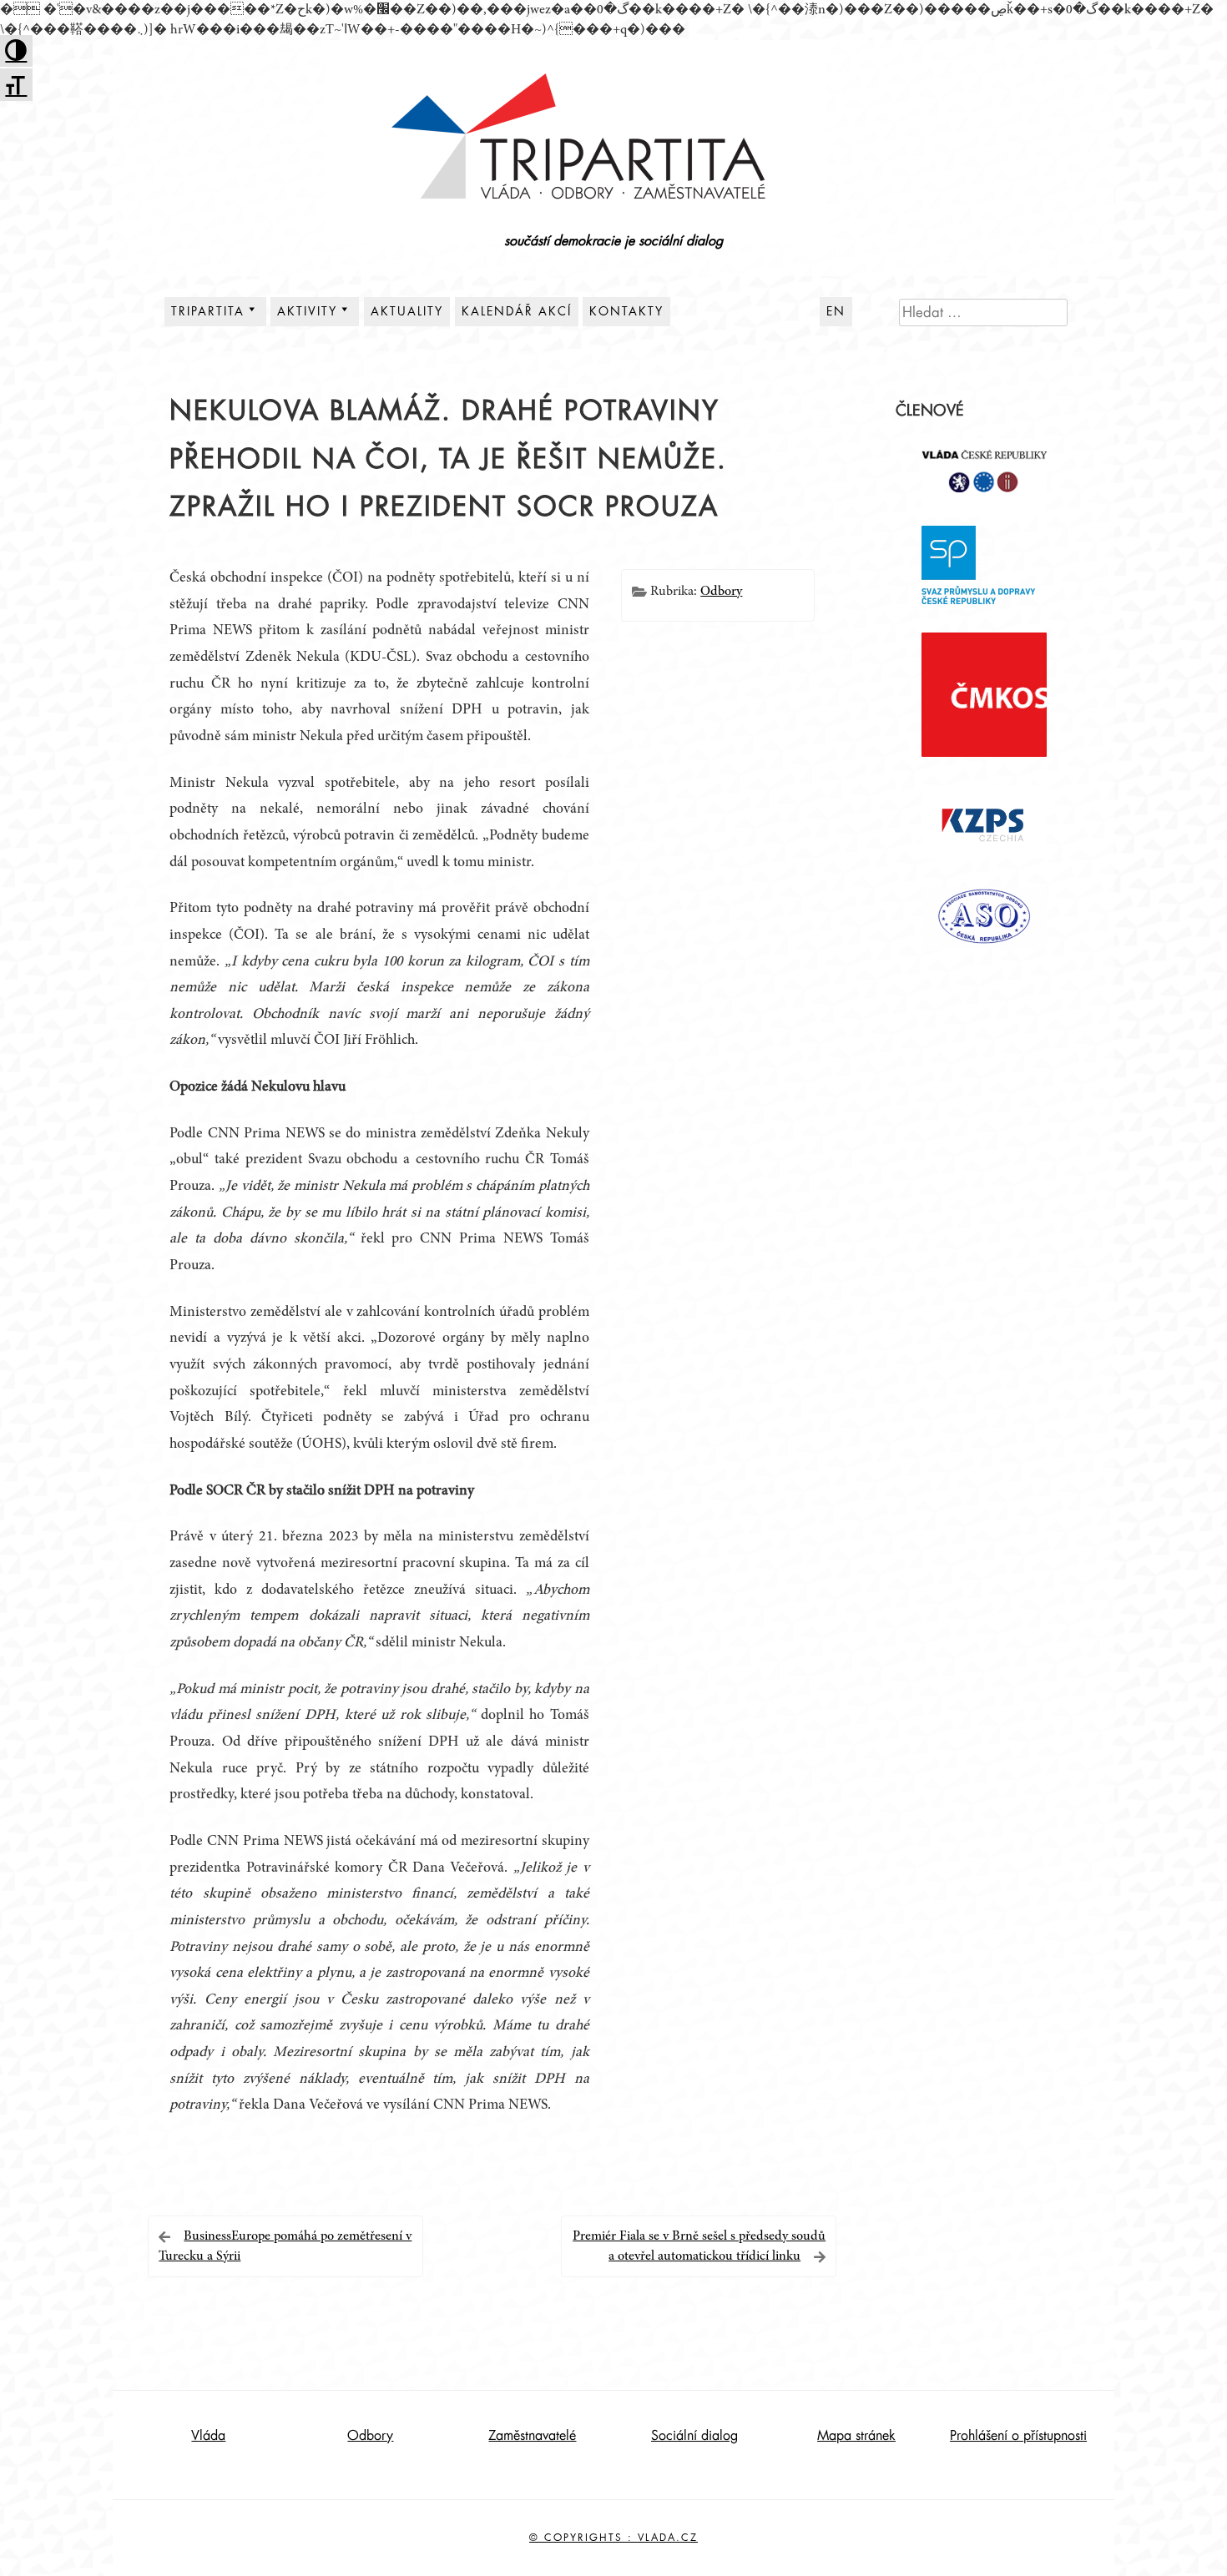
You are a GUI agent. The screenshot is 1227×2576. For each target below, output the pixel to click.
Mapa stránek (856, 2436)
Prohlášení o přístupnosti (1018, 2436)
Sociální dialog (694, 2436)
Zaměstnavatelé (532, 2436)
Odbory (721, 592)
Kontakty (626, 311)
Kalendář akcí (517, 311)
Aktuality (407, 311)
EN (836, 311)
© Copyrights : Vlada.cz (613, 2538)
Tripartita (208, 311)
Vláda (208, 2436)
